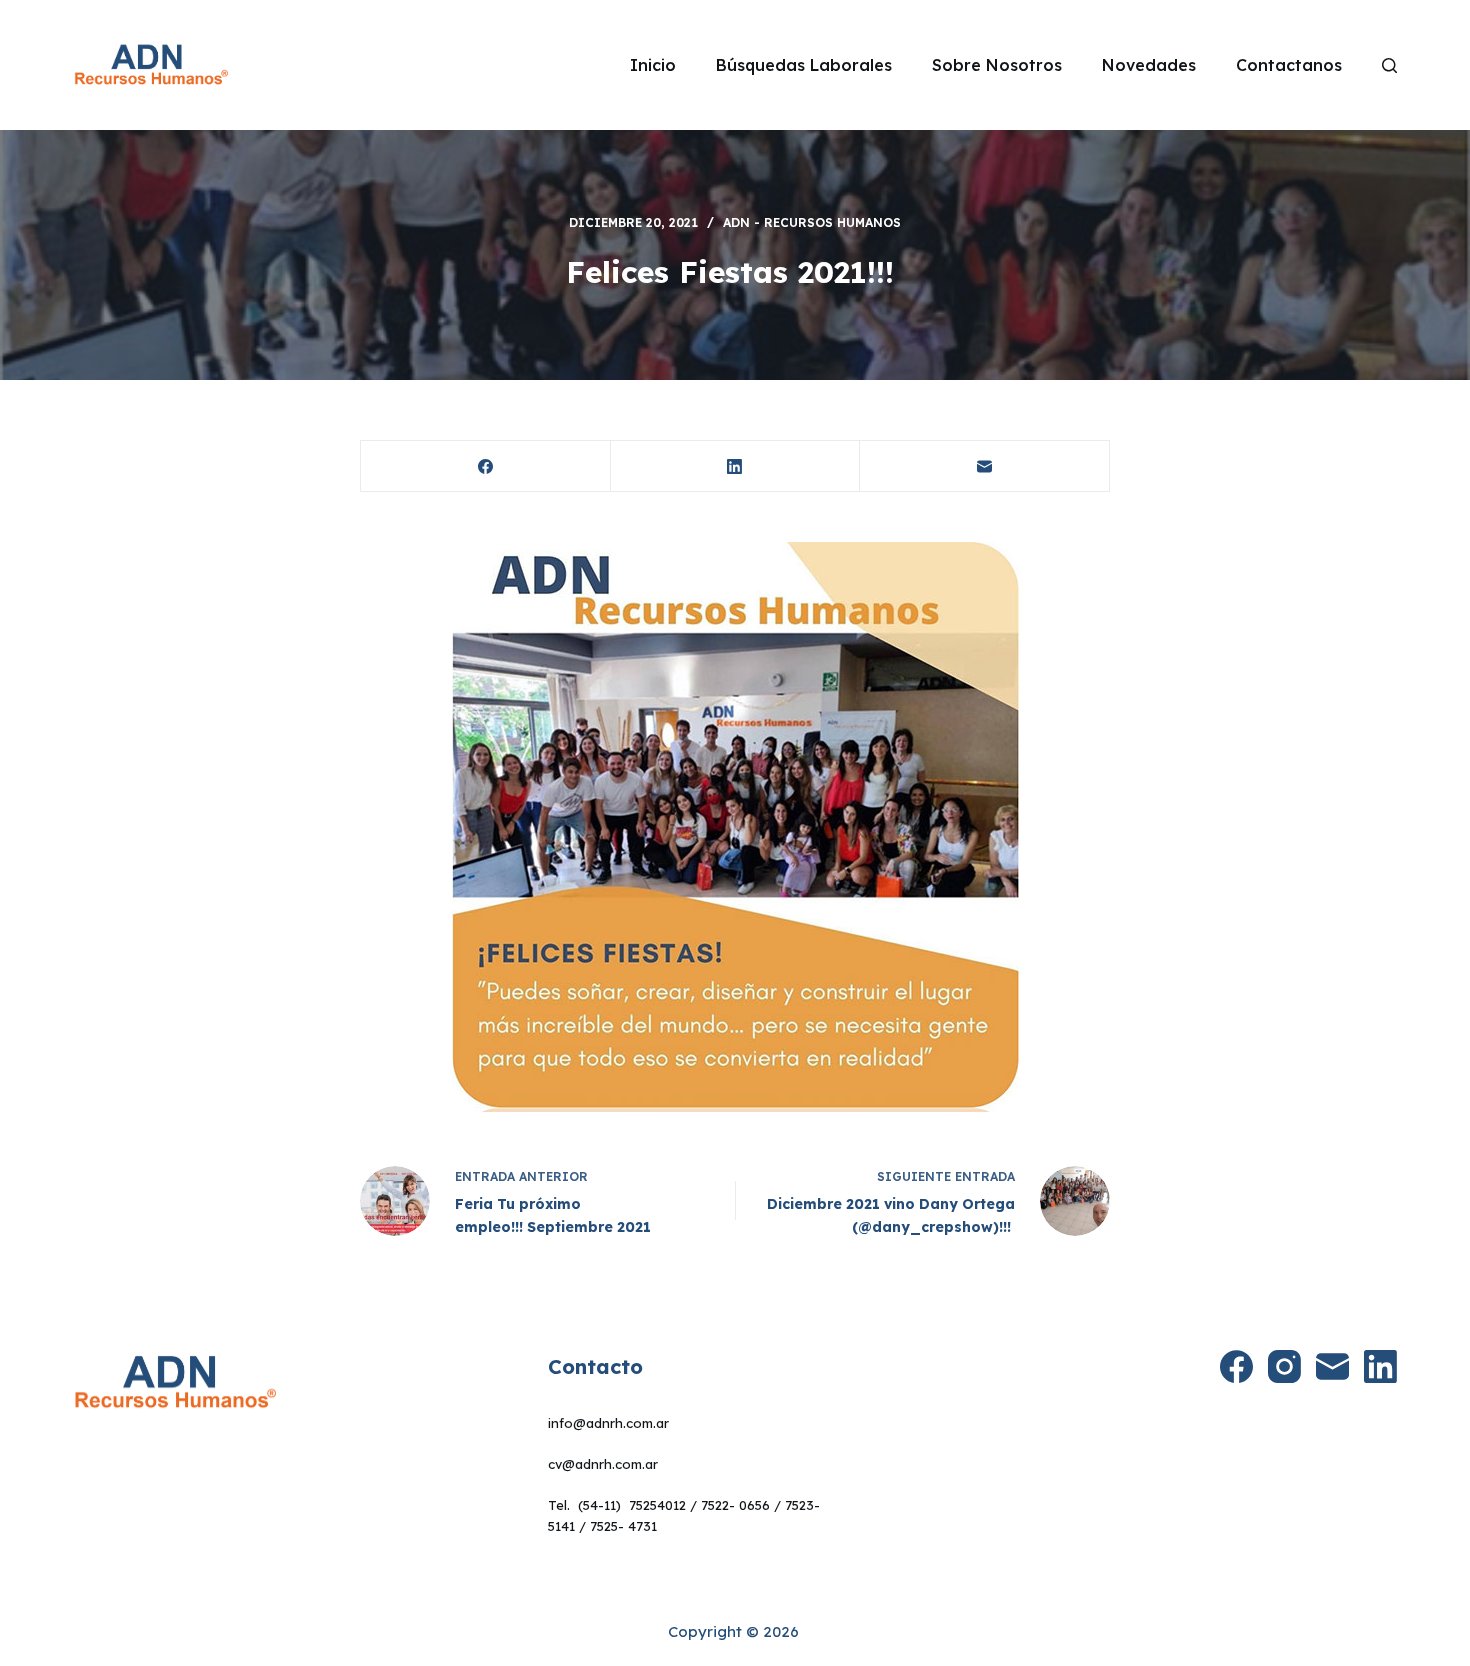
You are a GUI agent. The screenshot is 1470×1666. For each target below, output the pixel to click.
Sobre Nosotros (997, 65)
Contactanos (1289, 65)
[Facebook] (486, 466)
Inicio (653, 65)
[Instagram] (1284, 1366)
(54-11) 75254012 (632, 1505)
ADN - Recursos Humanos (812, 222)
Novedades (1149, 65)
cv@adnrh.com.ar (603, 1464)
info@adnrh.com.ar (608, 1423)
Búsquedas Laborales (804, 65)
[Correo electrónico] (985, 466)
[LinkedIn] (736, 466)
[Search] (1389, 65)
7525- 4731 (623, 1526)
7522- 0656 (735, 1505)
